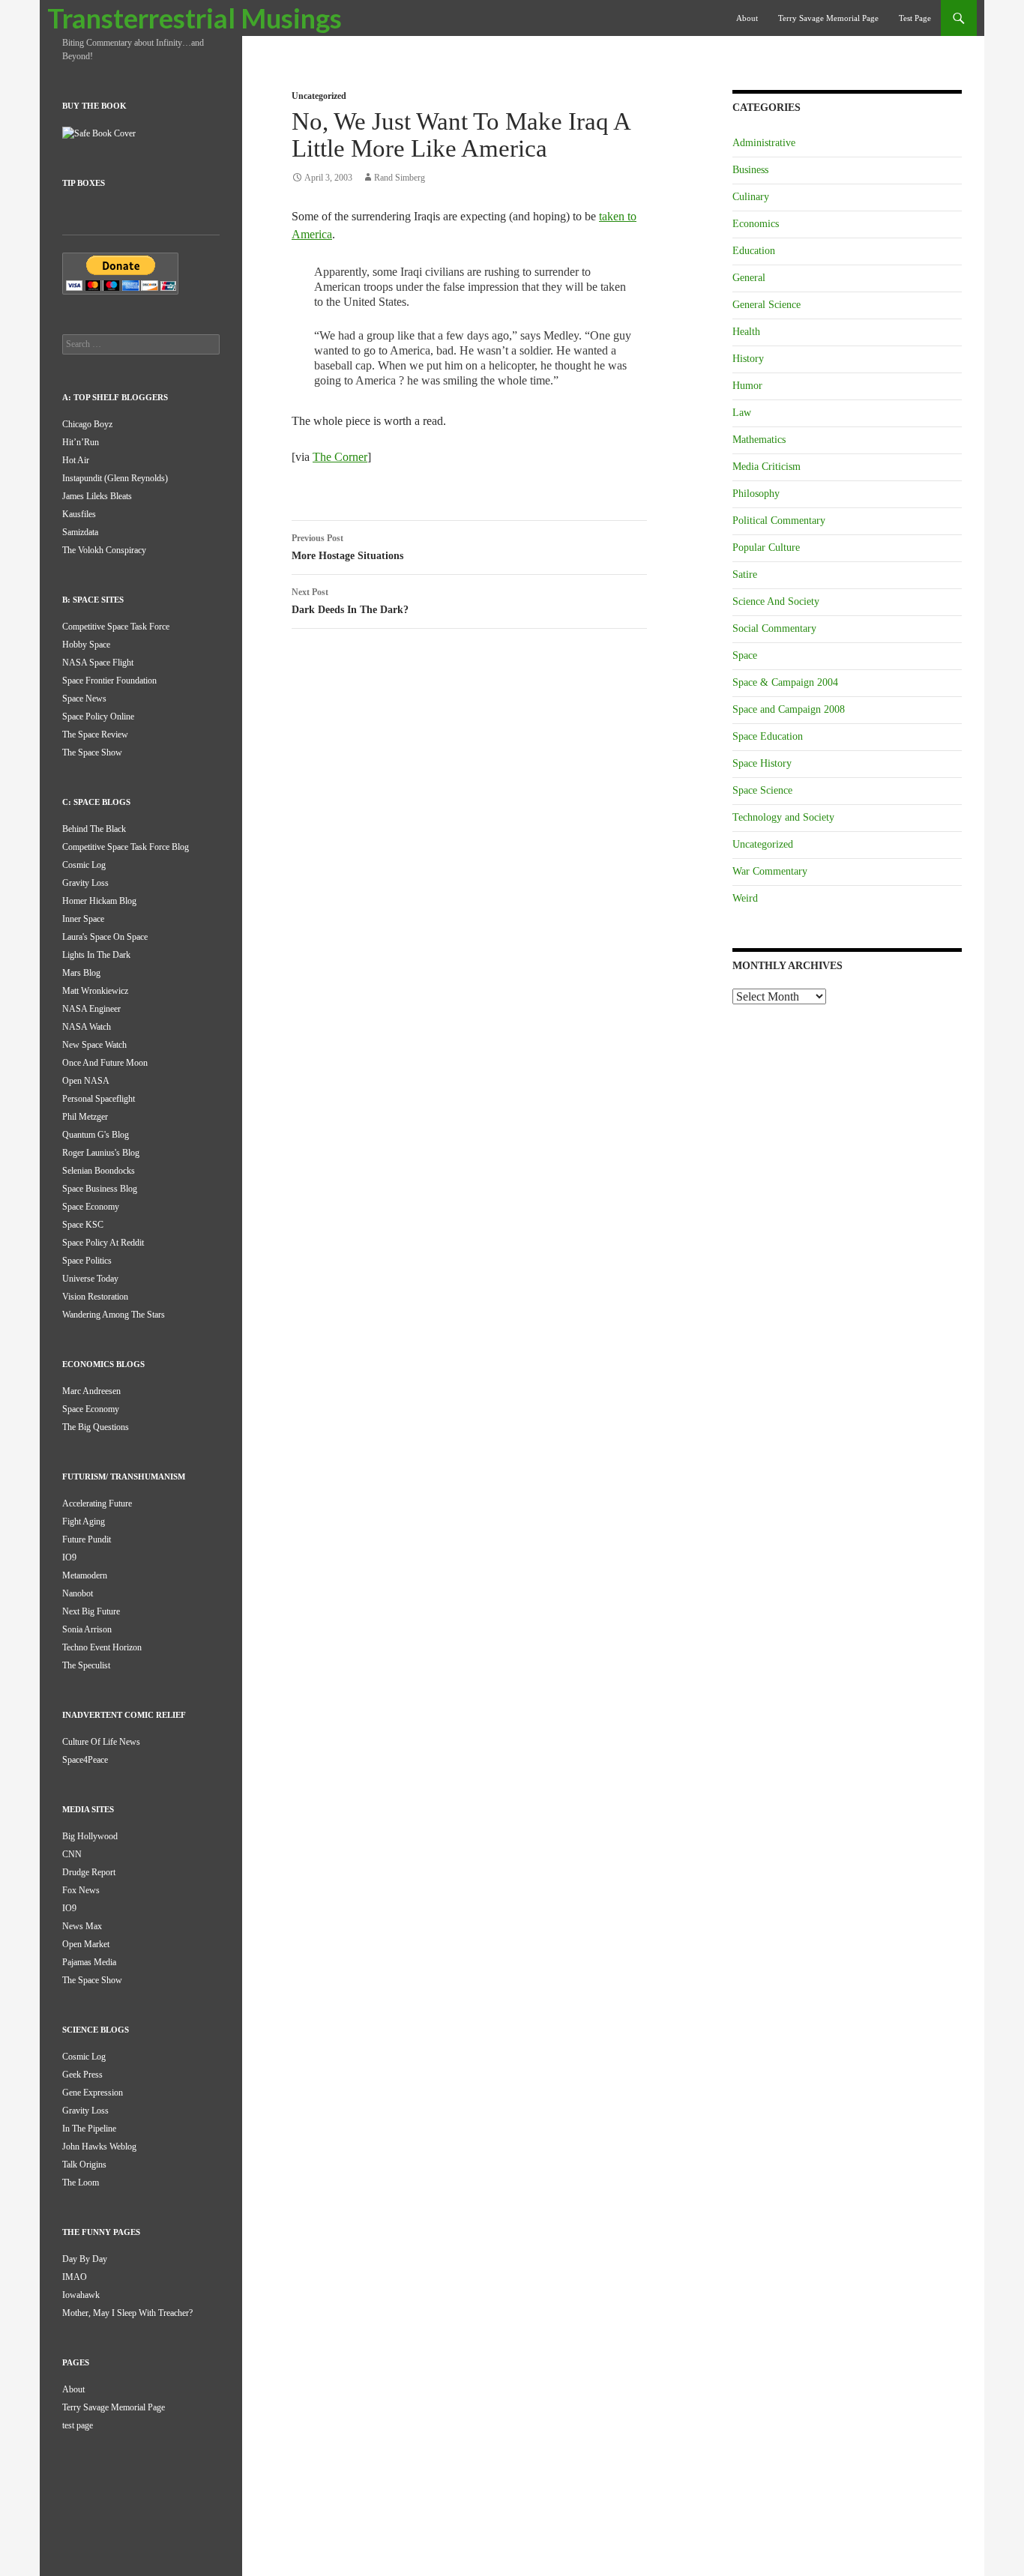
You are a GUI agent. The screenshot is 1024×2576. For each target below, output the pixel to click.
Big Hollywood (90, 1836)
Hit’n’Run (81, 442)
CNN (72, 1854)
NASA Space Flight (98, 663)
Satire (745, 574)
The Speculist (86, 1665)
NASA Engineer (91, 1009)
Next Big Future (91, 1611)
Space (745, 655)
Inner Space (83, 919)
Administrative (764, 143)
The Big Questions (96, 1427)
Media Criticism (767, 467)
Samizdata (80, 532)
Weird (745, 898)
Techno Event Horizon (102, 1647)
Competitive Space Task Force (116, 627)
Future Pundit (87, 1539)
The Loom (81, 2183)
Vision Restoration (95, 1297)
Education (754, 251)
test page (915, 18)
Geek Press (82, 2075)
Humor (747, 386)
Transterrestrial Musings (195, 18)
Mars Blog (81, 973)
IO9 (69, 1557)
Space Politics (87, 1261)
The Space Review (95, 735)
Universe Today (90, 1279)
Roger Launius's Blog (101, 1153)
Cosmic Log (84, 865)
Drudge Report (89, 1872)
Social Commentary (774, 628)
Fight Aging (84, 1521)
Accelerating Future (97, 1503)
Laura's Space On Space (105, 937)
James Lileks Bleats (97, 496)
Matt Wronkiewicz (95, 991)
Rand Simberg (400, 178)
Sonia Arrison (87, 1629)
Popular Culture (766, 548)
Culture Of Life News (101, 1742)
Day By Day (85, 2259)
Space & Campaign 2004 (785, 682)
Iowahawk (81, 2295)
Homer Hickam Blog (99, 901)
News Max (82, 1926)
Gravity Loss (85, 883)
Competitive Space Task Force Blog (126, 847)
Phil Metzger (85, 1117)
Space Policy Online (98, 717)
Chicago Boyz (87, 424)
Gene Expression (93, 2093)
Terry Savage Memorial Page (828, 18)
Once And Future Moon (105, 1063)
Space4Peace (85, 1760)
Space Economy (91, 1207)
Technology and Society (783, 817)
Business (750, 170)
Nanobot (78, 1593)
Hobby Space (86, 645)
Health (746, 332)
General (749, 278)
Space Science (762, 790)
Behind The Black (94, 829)
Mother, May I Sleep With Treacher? (127, 2313)
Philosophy (756, 494)
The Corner (340, 457)
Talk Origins (84, 2165)
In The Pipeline (89, 2129)
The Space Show (92, 752)
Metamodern (85, 1575)
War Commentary (770, 871)
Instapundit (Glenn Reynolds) (115, 478)
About (747, 18)
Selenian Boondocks (99, 1171)
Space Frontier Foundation (109, 681)
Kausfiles (79, 514)
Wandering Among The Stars (114, 1315)
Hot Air (76, 460)
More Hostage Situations (347, 547)
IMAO (75, 2277)
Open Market (86, 1944)
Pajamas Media (89, 1962)
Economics (756, 224)
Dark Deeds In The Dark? (350, 601)
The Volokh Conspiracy (104, 550)
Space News (84, 699)
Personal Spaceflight (99, 1099)
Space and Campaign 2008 (789, 709)
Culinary (751, 197)
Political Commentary (779, 521)
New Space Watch (94, 1045)
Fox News (81, 1890)
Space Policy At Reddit (103, 1243)
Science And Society (776, 601)
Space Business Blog (100, 1189)
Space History (762, 763)
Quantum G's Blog (96, 1135)
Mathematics (759, 440)
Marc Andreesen (91, 1391)
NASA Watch (87, 1027)
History (748, 359)
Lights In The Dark (96, 955)
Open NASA (86, 1081)
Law (742, 413)
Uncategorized (319, 96)
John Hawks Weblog (99, 2147)
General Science (767, 305)
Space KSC (83, 1225)
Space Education (768, 736)
